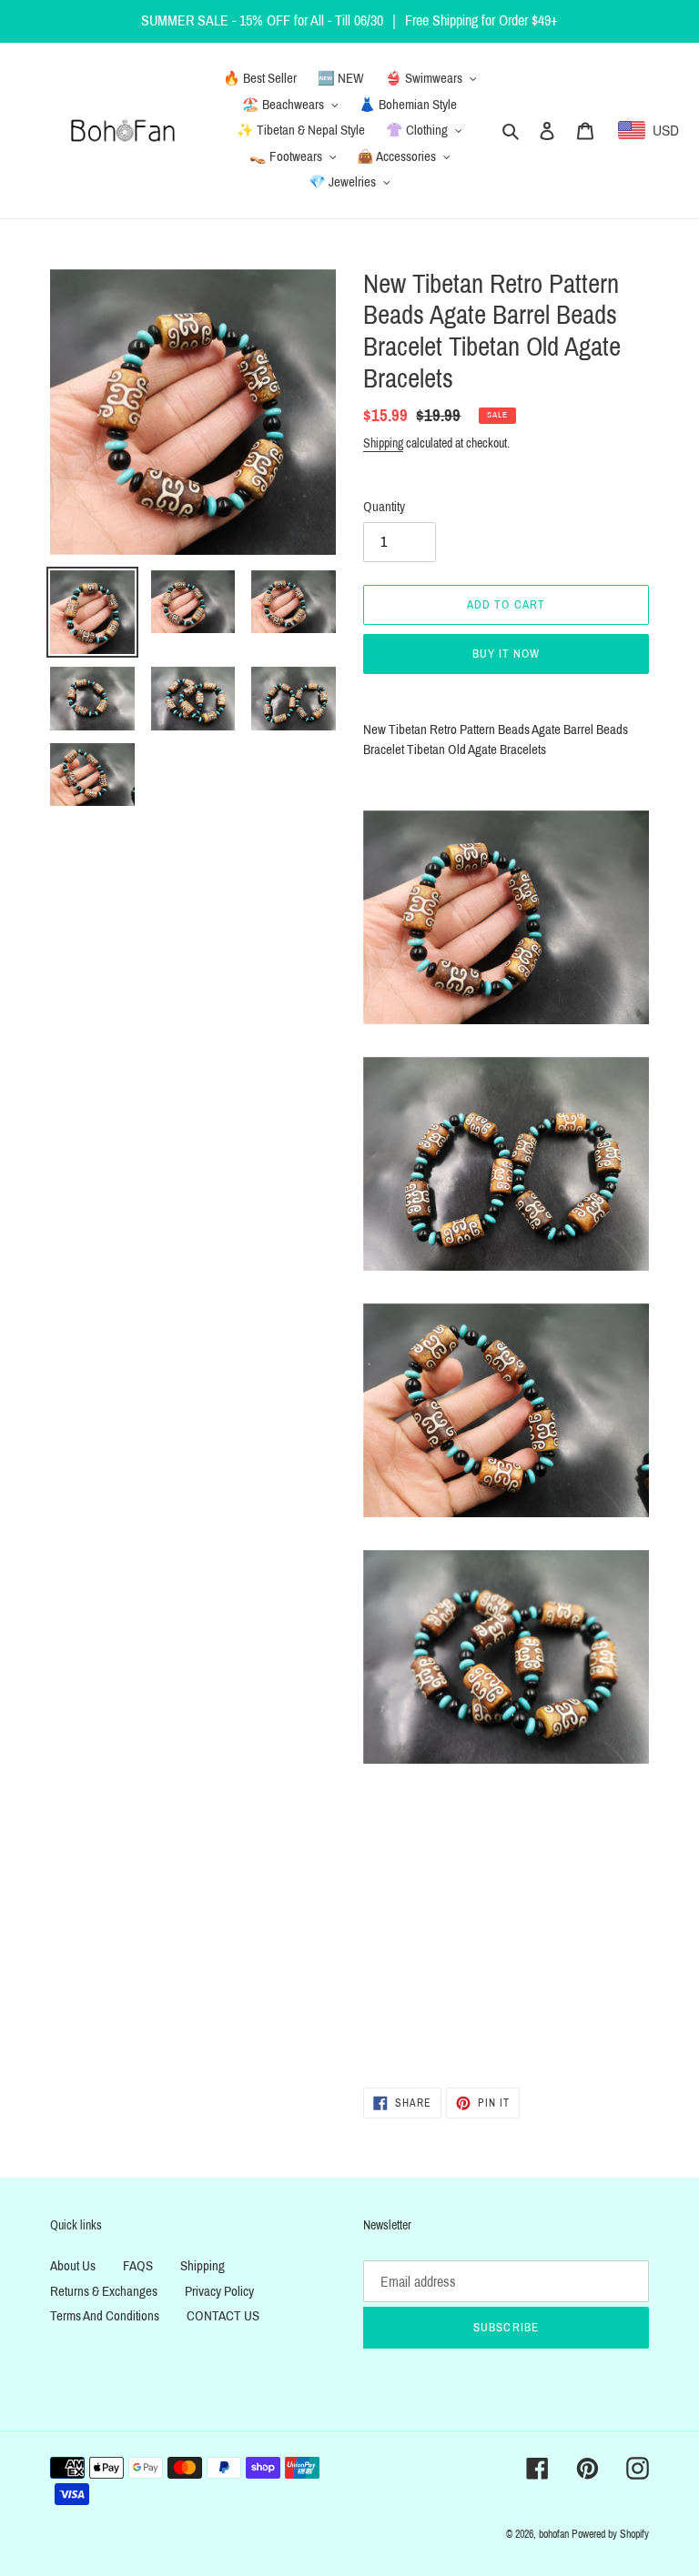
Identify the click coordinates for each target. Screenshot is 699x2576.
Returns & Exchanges (104, 2291)
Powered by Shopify (610, 2534)
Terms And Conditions (105, 2316)
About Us (73, 2266)
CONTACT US (223, 2316)
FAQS (138, 2266)
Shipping (383, 443)
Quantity (384, 507)
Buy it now (506, 654)
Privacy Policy (219, 2291)
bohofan (554, 2534)
